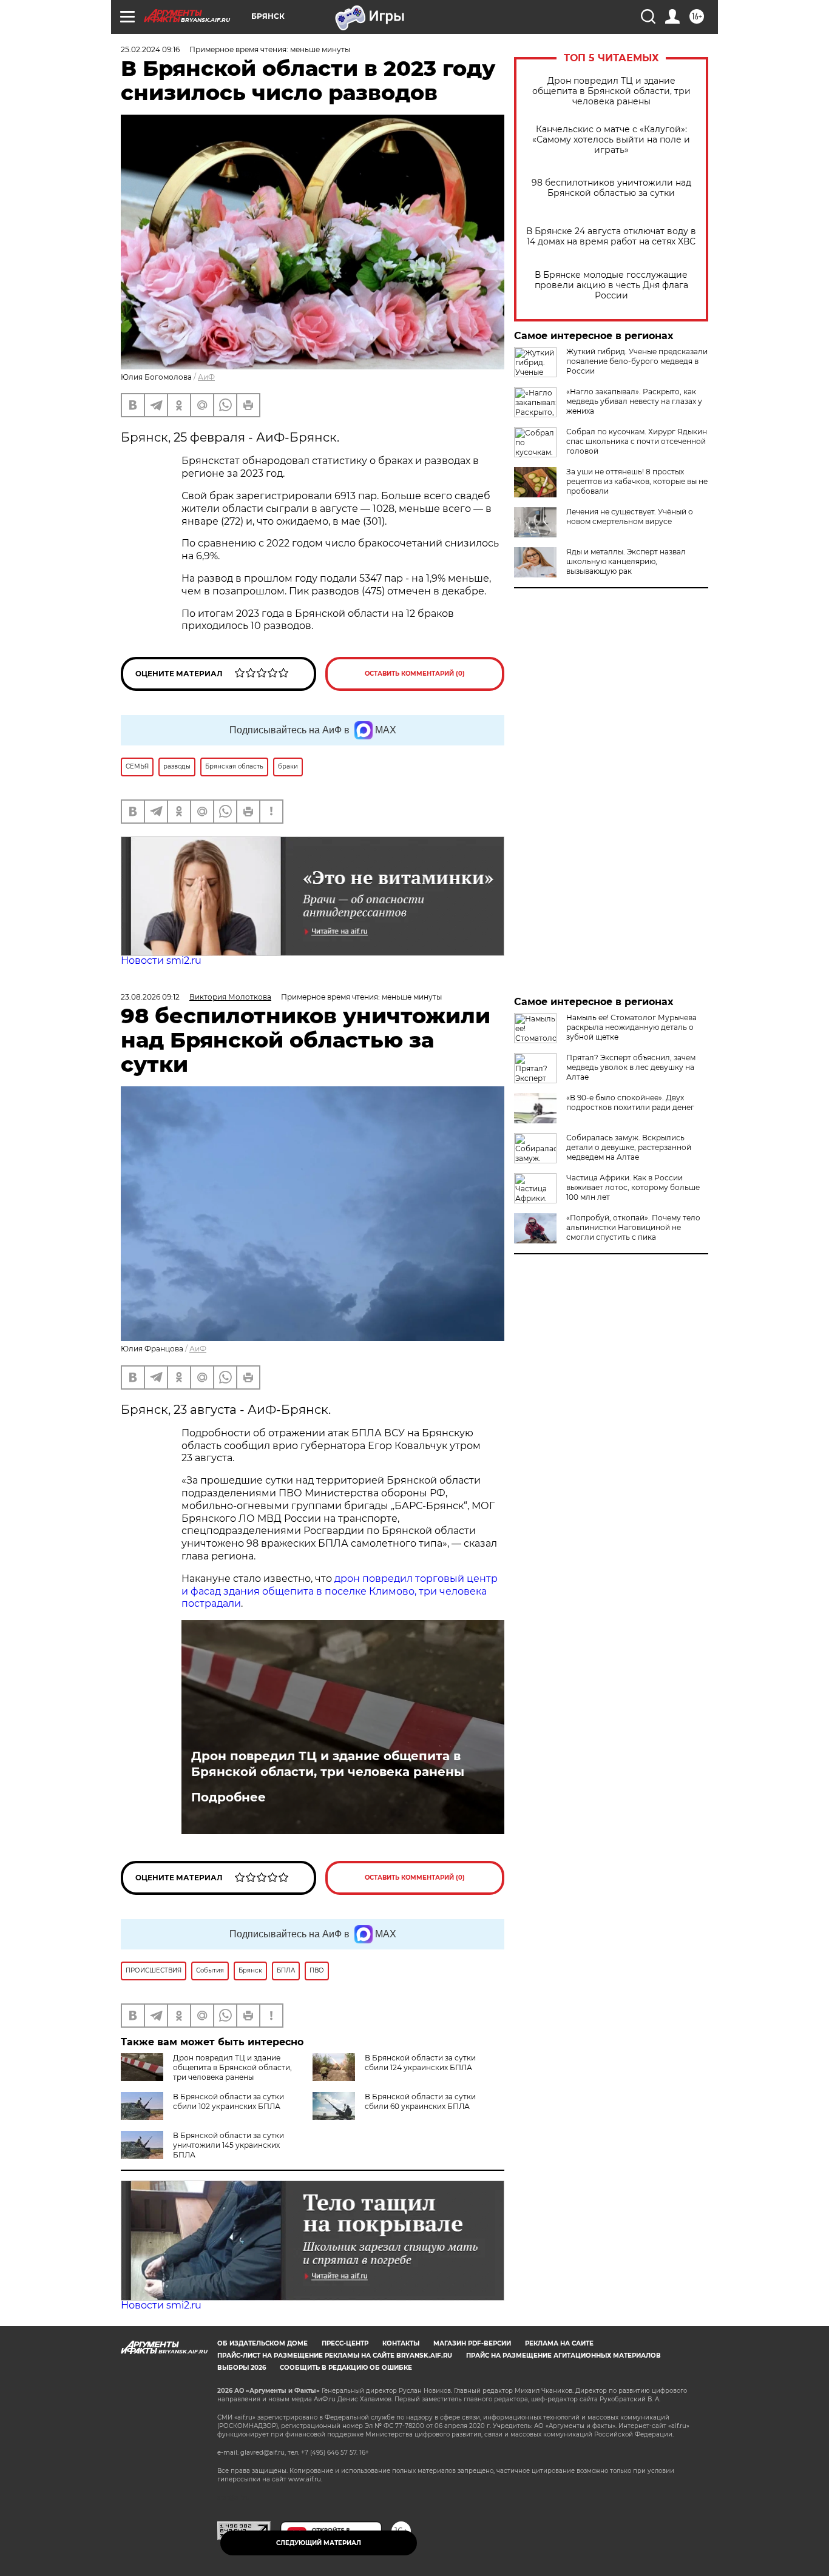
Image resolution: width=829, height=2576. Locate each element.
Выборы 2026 (242, 2368)
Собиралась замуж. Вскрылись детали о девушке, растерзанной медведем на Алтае (629, 1147)
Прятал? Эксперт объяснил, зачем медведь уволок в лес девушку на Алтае (631, 1067)
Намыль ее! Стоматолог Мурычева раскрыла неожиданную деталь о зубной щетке (631, 1027)
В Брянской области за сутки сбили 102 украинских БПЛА (228, 2101)
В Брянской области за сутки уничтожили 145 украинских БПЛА (228, 2145)
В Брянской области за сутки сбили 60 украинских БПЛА (420, 2101)
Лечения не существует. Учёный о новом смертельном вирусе (630, 516)
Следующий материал (319, 2543)
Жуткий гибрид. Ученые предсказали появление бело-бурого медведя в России (637, 361)
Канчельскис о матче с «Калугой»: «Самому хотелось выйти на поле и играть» (611, 140)
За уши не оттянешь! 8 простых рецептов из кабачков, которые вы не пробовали (637, 481)
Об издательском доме (262, 2343)
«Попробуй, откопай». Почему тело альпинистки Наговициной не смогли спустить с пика (633, 1227)
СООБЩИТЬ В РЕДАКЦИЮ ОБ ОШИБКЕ (346, 2368)
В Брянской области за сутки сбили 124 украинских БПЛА (420, 2063)
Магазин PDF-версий (472, 2343)
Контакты (401, 2343)
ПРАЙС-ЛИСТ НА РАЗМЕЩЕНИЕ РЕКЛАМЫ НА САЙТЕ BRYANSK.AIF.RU (335, 2356)
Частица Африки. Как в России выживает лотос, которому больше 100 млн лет (633, 1187)
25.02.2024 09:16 (150, 49)
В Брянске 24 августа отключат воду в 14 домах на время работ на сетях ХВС (611, 237)
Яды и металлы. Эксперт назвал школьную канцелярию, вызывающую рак (626, 561)
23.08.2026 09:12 (150, 997)
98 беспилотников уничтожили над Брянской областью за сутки (611, 188)
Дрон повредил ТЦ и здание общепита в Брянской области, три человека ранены (611, 91)
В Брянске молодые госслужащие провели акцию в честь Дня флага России (611, 285)
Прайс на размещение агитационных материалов (563, 2356)
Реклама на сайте (559, 2343)
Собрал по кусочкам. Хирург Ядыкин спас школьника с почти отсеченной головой (637, 441)
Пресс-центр (345, 2343)
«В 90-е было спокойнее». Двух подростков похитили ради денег (630, 1102)
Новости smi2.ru (161, 960)
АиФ (206, 377)
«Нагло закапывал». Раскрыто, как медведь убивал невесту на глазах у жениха (634, 401)
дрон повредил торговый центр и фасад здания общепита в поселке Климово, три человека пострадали (340, 1591)
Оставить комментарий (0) (415, 674)
